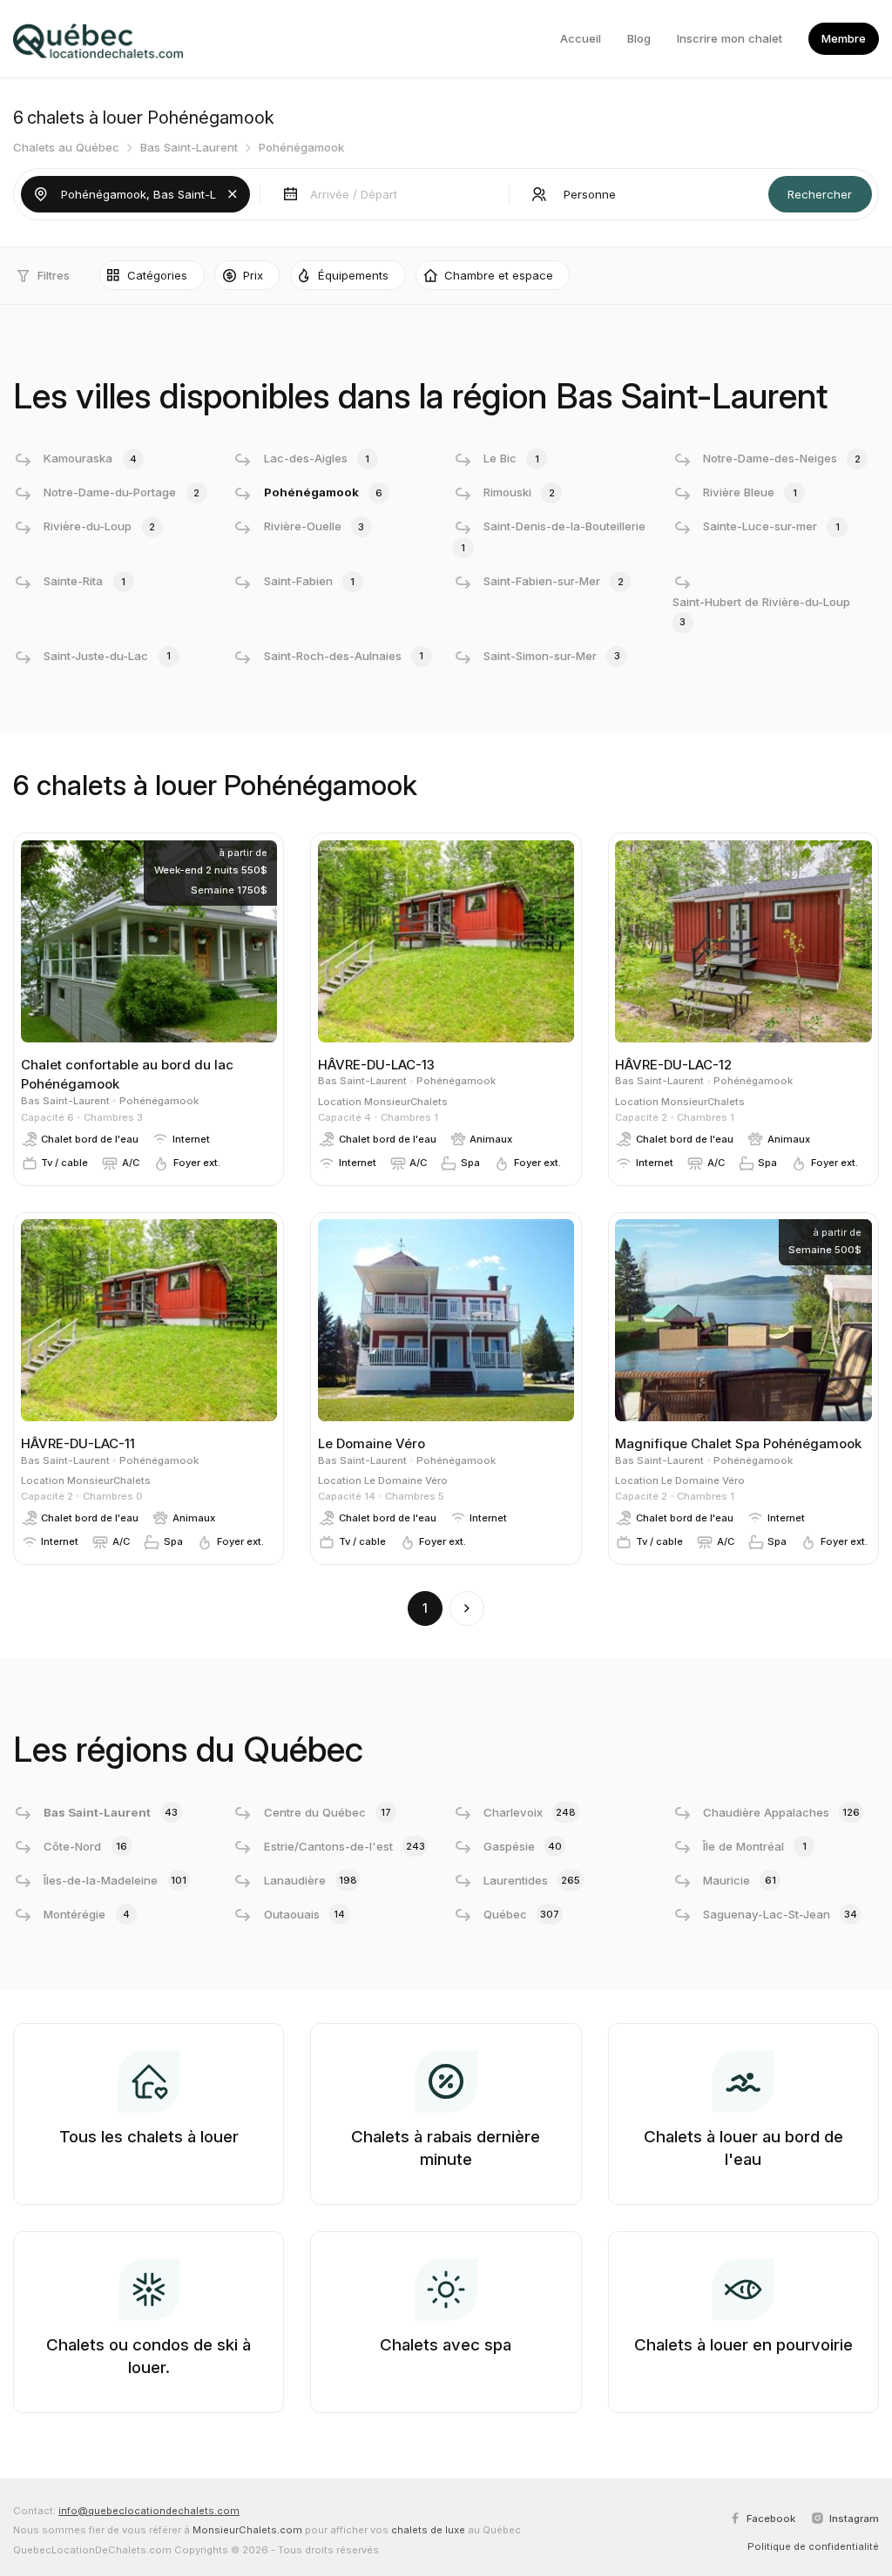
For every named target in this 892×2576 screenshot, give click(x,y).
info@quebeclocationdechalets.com (149, 2511)
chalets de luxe (428, 2530)
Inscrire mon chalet (730, 38)
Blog (639, 38)
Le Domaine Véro (406, 1480)
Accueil (581, 38)
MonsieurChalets (406, 1102)
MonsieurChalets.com (247, 2530)
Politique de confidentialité (813, 2546)
